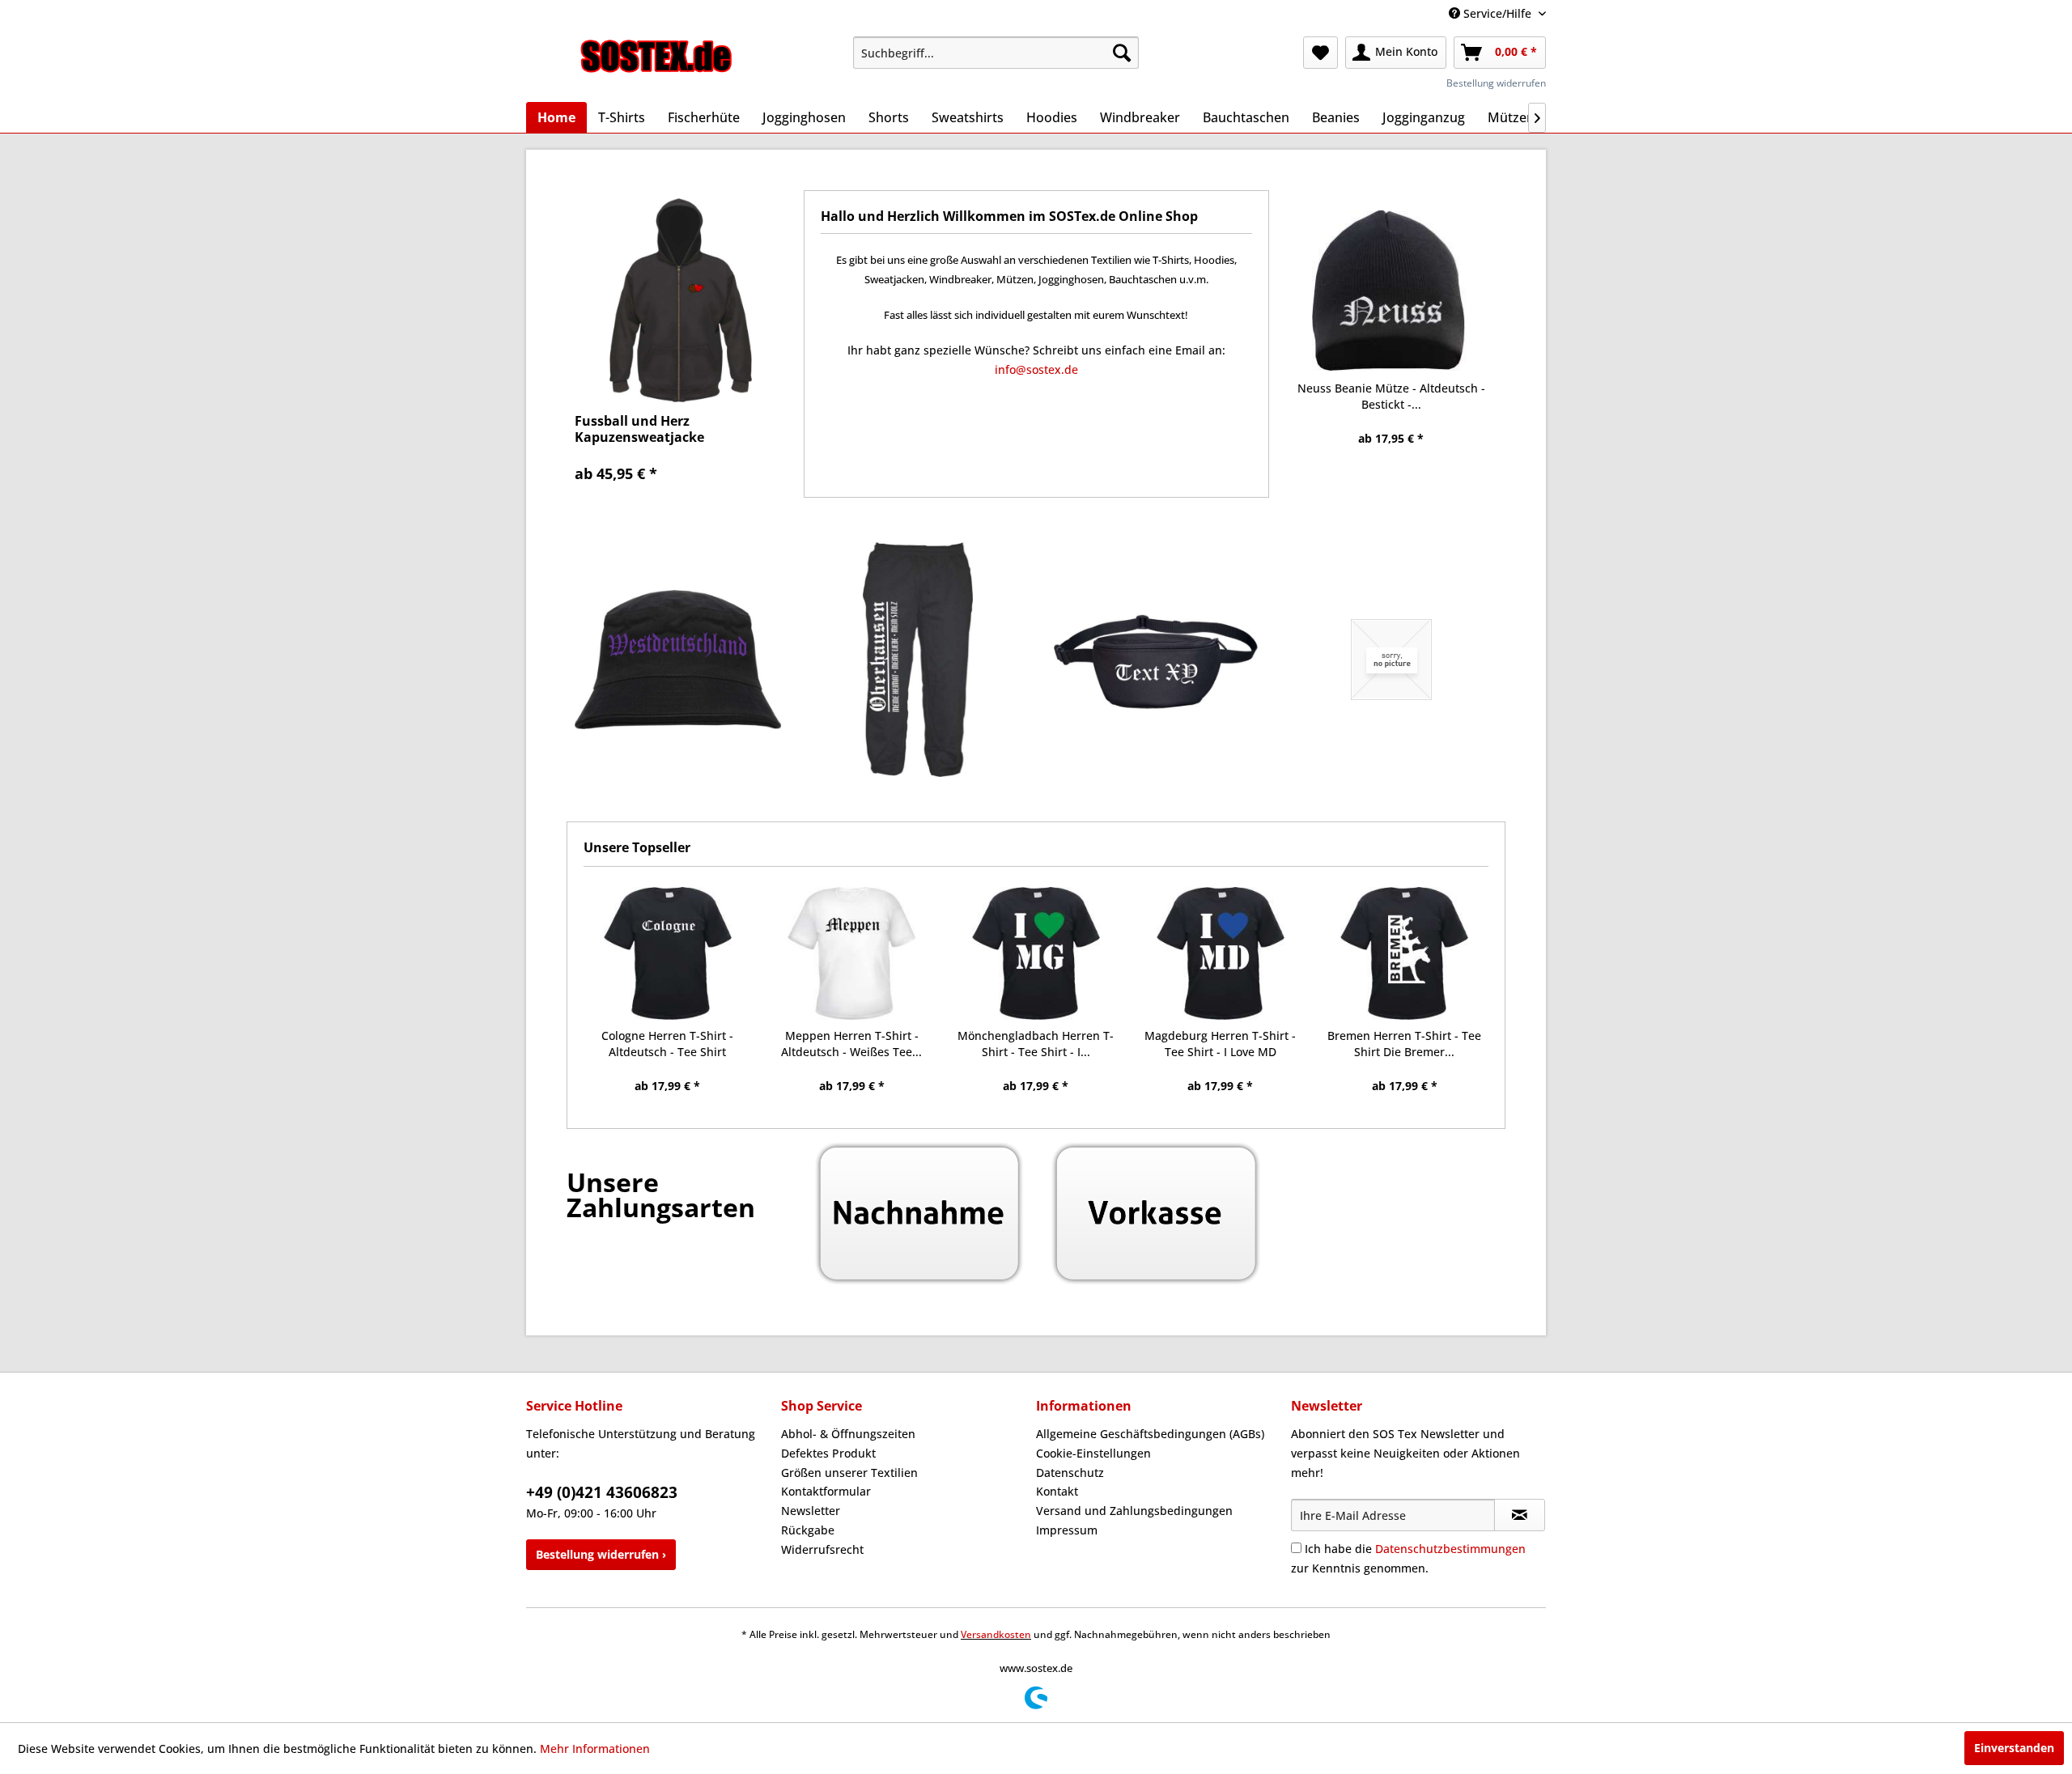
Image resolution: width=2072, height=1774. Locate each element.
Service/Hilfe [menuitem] (1497, 13)
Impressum (1067, 1530)
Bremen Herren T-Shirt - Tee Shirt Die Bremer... (1404, 1044)
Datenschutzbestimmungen (1450, 1549)
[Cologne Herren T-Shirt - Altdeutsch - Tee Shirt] (668, 953)
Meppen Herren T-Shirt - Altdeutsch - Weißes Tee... (851, 1044)
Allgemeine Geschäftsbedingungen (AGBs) (1150, 1434)
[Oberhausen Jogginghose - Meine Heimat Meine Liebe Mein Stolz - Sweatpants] (918, 660)
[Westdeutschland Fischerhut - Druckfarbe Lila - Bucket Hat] (681, 660)
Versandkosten (996, 1634)
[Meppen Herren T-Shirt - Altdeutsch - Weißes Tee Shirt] (852, 953)
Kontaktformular (826, 1491)
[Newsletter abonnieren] (1520, 1515)
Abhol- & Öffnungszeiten (848, 1434)
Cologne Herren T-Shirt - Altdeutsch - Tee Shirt (667, 1044)
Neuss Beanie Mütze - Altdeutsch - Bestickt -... (1391, 396)
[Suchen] (1122, 53)
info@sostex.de (1036, 369)
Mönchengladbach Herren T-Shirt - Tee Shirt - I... (1036, 1044)
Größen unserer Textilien (849, 1473)
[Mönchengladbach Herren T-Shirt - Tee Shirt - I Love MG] (1036, 953)
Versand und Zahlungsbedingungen (1134, 1511)
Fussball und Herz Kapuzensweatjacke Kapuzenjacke (639, 429)
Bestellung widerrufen (1496, 83)
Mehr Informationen (595, 1749)
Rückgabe (808, 1530)
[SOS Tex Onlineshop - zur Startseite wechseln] (656, 57)
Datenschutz (1070, 1473)
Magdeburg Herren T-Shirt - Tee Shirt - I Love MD (1220, 1044)
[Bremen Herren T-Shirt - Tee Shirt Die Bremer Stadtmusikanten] (1404, 953)
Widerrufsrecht (822, 1549)
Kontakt (1057, 1491)
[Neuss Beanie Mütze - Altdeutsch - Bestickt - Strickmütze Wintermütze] (1392, 291)
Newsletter (811, 1511)
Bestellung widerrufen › (601, 1554)
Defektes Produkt (828, 1453)
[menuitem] (996, 53)
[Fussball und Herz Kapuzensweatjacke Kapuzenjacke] (681, 300)
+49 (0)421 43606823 (602, 1492)
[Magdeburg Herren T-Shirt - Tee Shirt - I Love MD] (1221, 953)
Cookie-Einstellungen (1093, 1453)
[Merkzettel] (1320, 53)
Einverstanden (2014, 1748)
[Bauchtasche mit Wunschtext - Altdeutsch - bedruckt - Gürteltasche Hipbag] (1155, 660)
